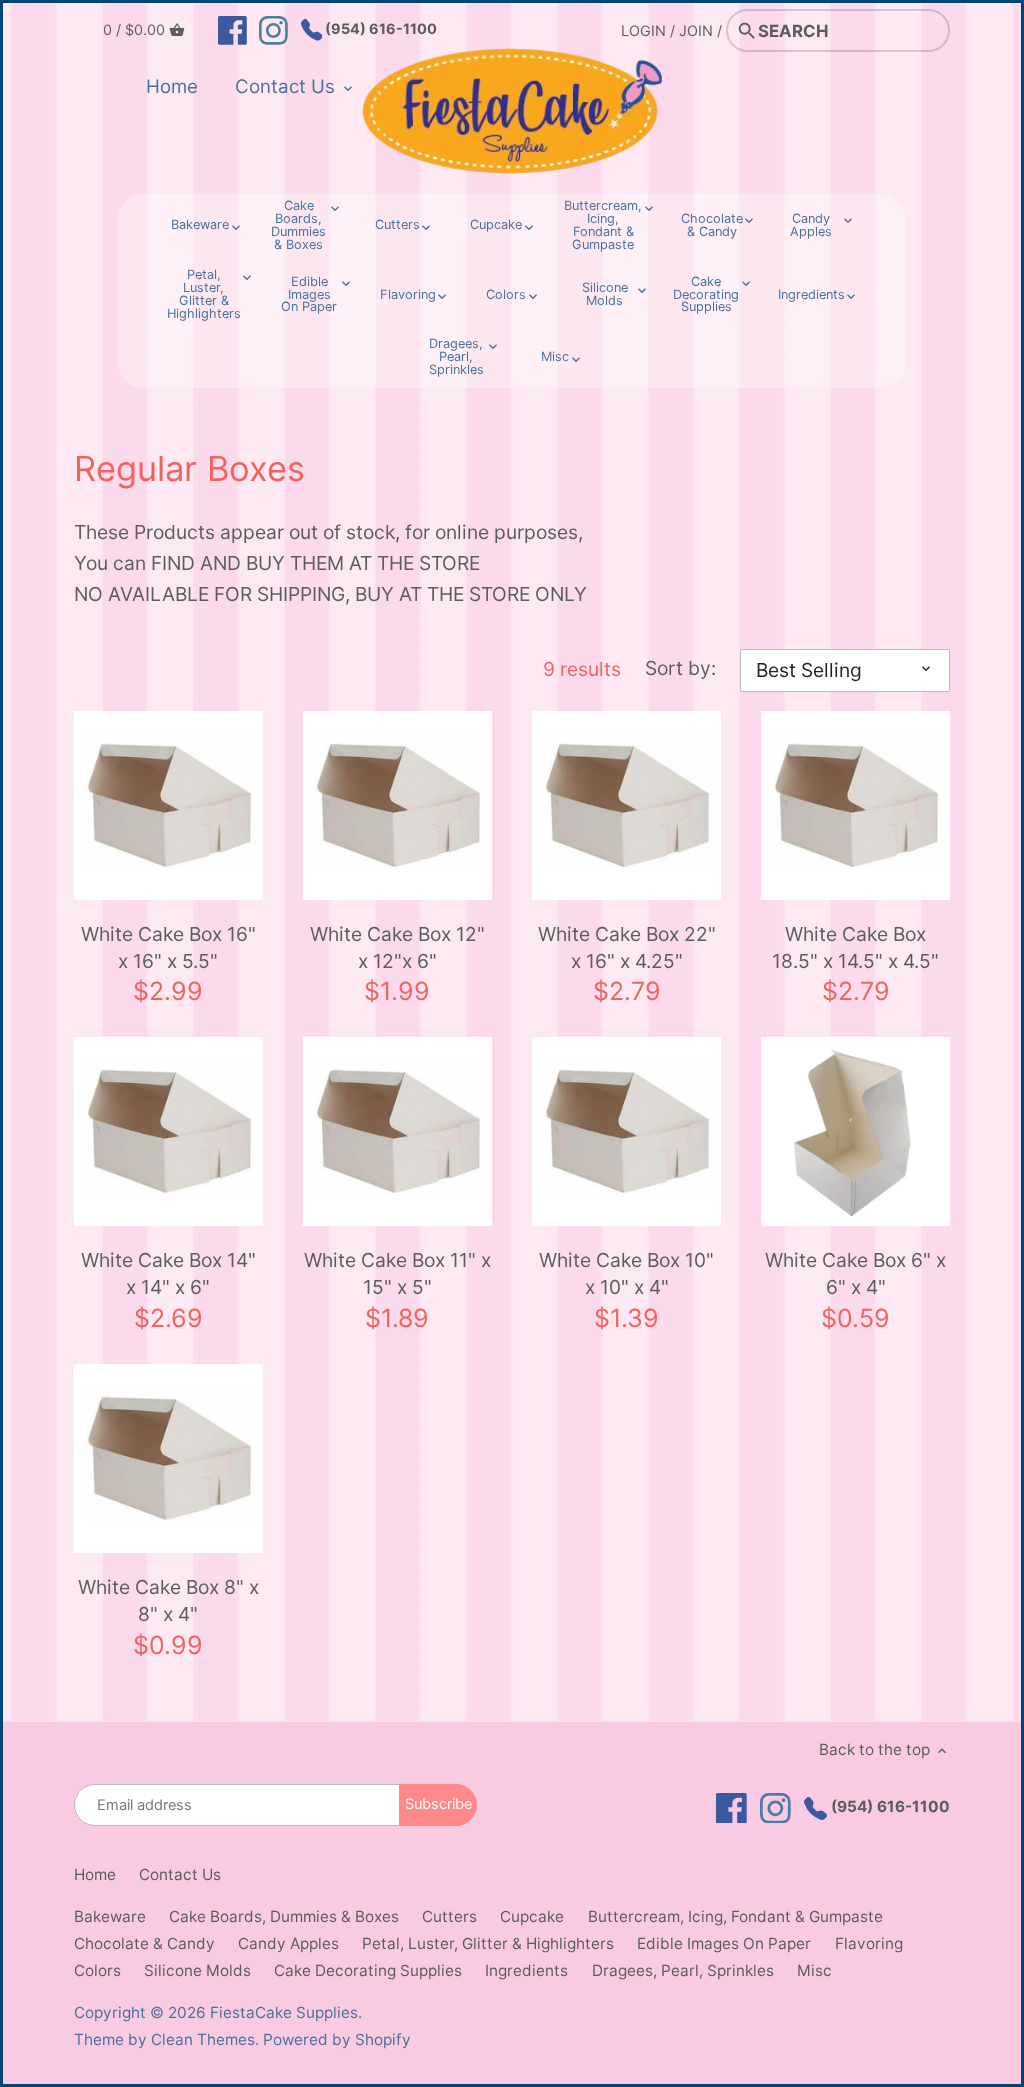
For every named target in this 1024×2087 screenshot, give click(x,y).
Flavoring (869, 1943)
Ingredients (526, 1970)
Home (95, 1874)
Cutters (449, 1916)
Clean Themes (203, 2039)
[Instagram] (273, 29)
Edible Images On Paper (724, 1943)
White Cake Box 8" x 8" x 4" (168, 1600)
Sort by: (680, 668)
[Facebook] (232, 29)
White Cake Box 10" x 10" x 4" (626, 1273)
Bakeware (110, 1916)
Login (643, 30)
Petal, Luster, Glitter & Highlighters (488, 1943)
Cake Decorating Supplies (368, 1970)
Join (696, 30)
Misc (814, 1970)
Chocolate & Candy (144, 1943)
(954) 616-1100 (379, 28)
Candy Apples (288, 1943)
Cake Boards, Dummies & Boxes (284, 1916)
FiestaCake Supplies (284, 2012)
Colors (97, 1970)
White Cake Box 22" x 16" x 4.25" (627, 947)
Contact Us (180, 1874)
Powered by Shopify (337, 2039)
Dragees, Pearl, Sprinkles (683, 1970)
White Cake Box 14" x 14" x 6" (168, 1273)
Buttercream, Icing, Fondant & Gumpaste (735, 1916)
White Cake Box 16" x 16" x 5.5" (168, 947)
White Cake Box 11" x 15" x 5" (397, 1273)
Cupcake (532, 1916)
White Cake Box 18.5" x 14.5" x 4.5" (855, 947)
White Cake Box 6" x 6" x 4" (855, 1273)
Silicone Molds (197, 1970)
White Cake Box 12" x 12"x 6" (397, 947)
